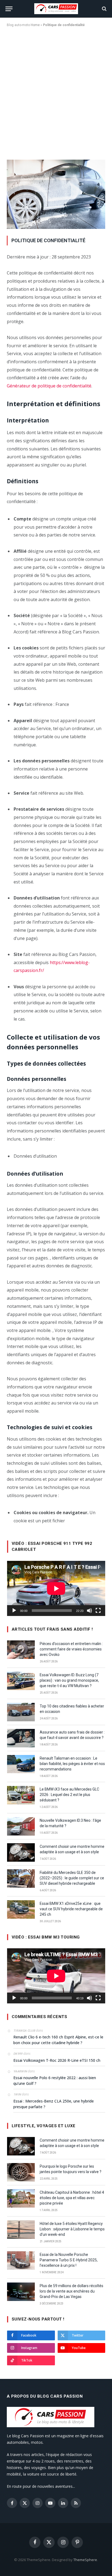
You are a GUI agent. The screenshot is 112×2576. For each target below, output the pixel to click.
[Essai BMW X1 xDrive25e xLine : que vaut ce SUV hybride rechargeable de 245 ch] (21, 1909)
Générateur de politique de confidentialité (49, 386)
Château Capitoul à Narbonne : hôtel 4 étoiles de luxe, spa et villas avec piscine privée (72, 2198)
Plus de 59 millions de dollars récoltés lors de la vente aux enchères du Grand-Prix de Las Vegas (71, 2291)
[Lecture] (14, 1611)
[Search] (104, 9)
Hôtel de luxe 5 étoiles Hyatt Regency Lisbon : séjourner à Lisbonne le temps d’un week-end (72, 2229)
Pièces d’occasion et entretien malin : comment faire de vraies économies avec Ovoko (71, 1649)
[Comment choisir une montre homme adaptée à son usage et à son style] (21, 1852)
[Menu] (9, 9)
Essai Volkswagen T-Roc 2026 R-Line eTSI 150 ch (57, 2060)
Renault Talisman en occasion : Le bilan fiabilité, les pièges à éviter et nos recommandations (72, 1764)
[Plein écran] (98, 1611)
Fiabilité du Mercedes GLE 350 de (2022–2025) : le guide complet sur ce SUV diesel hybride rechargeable (72, 1878)
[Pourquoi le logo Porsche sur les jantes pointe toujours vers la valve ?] (21, 2172)
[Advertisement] (56, 92)
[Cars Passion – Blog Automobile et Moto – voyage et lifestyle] (56, 9)
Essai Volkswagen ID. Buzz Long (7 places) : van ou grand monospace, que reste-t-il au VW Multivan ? (69, 1680)
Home (35, 25)
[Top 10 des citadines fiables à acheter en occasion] (21, 1712)
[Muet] (89, 1611)
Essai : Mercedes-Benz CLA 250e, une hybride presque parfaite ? (54, 2104)
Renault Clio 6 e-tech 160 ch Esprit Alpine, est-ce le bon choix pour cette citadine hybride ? (58, 2040)
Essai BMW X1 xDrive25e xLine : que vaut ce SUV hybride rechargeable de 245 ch (71, 1909)
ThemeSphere (85, 2560)
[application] (56, 1588)
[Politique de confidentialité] (56, 227)
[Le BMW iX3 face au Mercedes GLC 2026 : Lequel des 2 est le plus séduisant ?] (21, 1795)
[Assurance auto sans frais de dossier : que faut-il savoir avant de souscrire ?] (21, 1738)
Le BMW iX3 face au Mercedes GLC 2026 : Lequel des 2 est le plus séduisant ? (69, 1795)
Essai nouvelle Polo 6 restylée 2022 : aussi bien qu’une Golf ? (55, 2081)
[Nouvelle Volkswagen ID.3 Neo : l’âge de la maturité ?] (21, 1826)
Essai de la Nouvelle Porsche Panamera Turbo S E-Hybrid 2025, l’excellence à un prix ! (69, 2260)
